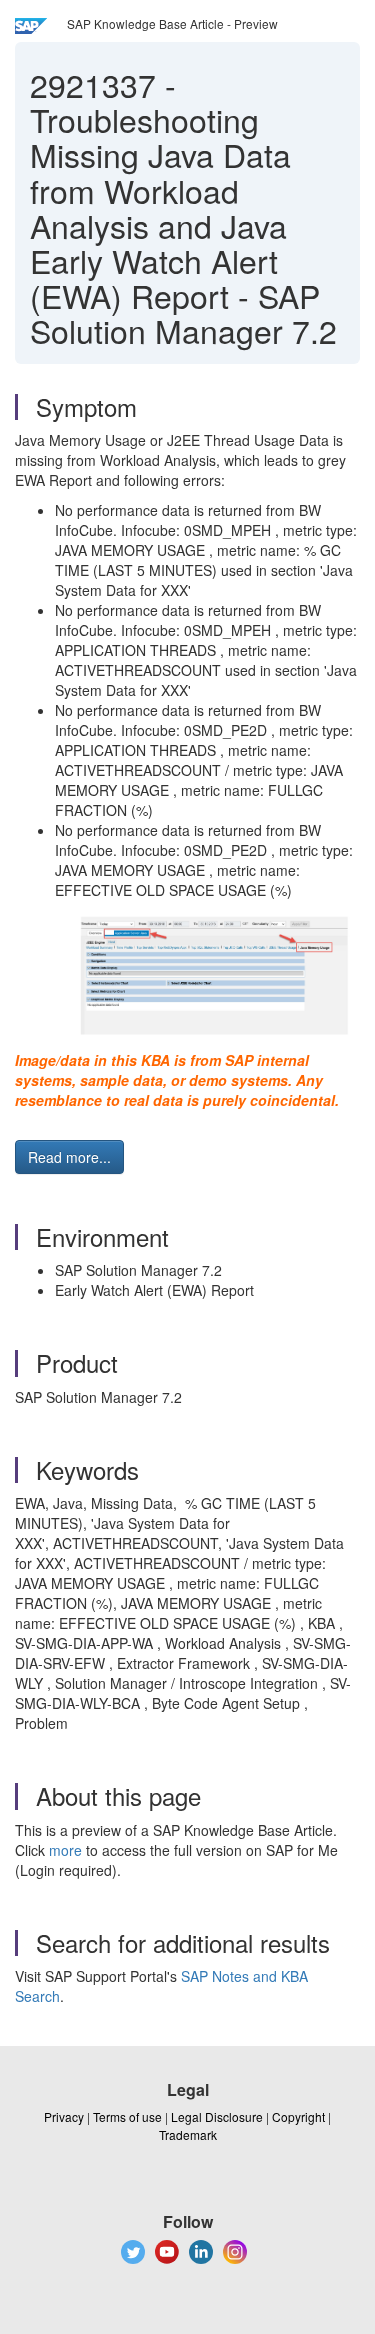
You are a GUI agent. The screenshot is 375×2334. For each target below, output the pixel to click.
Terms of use (127, 2116)
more (65, 1850)
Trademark (188, 2134)
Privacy (64, 2116)
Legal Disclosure (217, 2116)
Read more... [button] (69, 1157)
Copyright (298, 2116)
